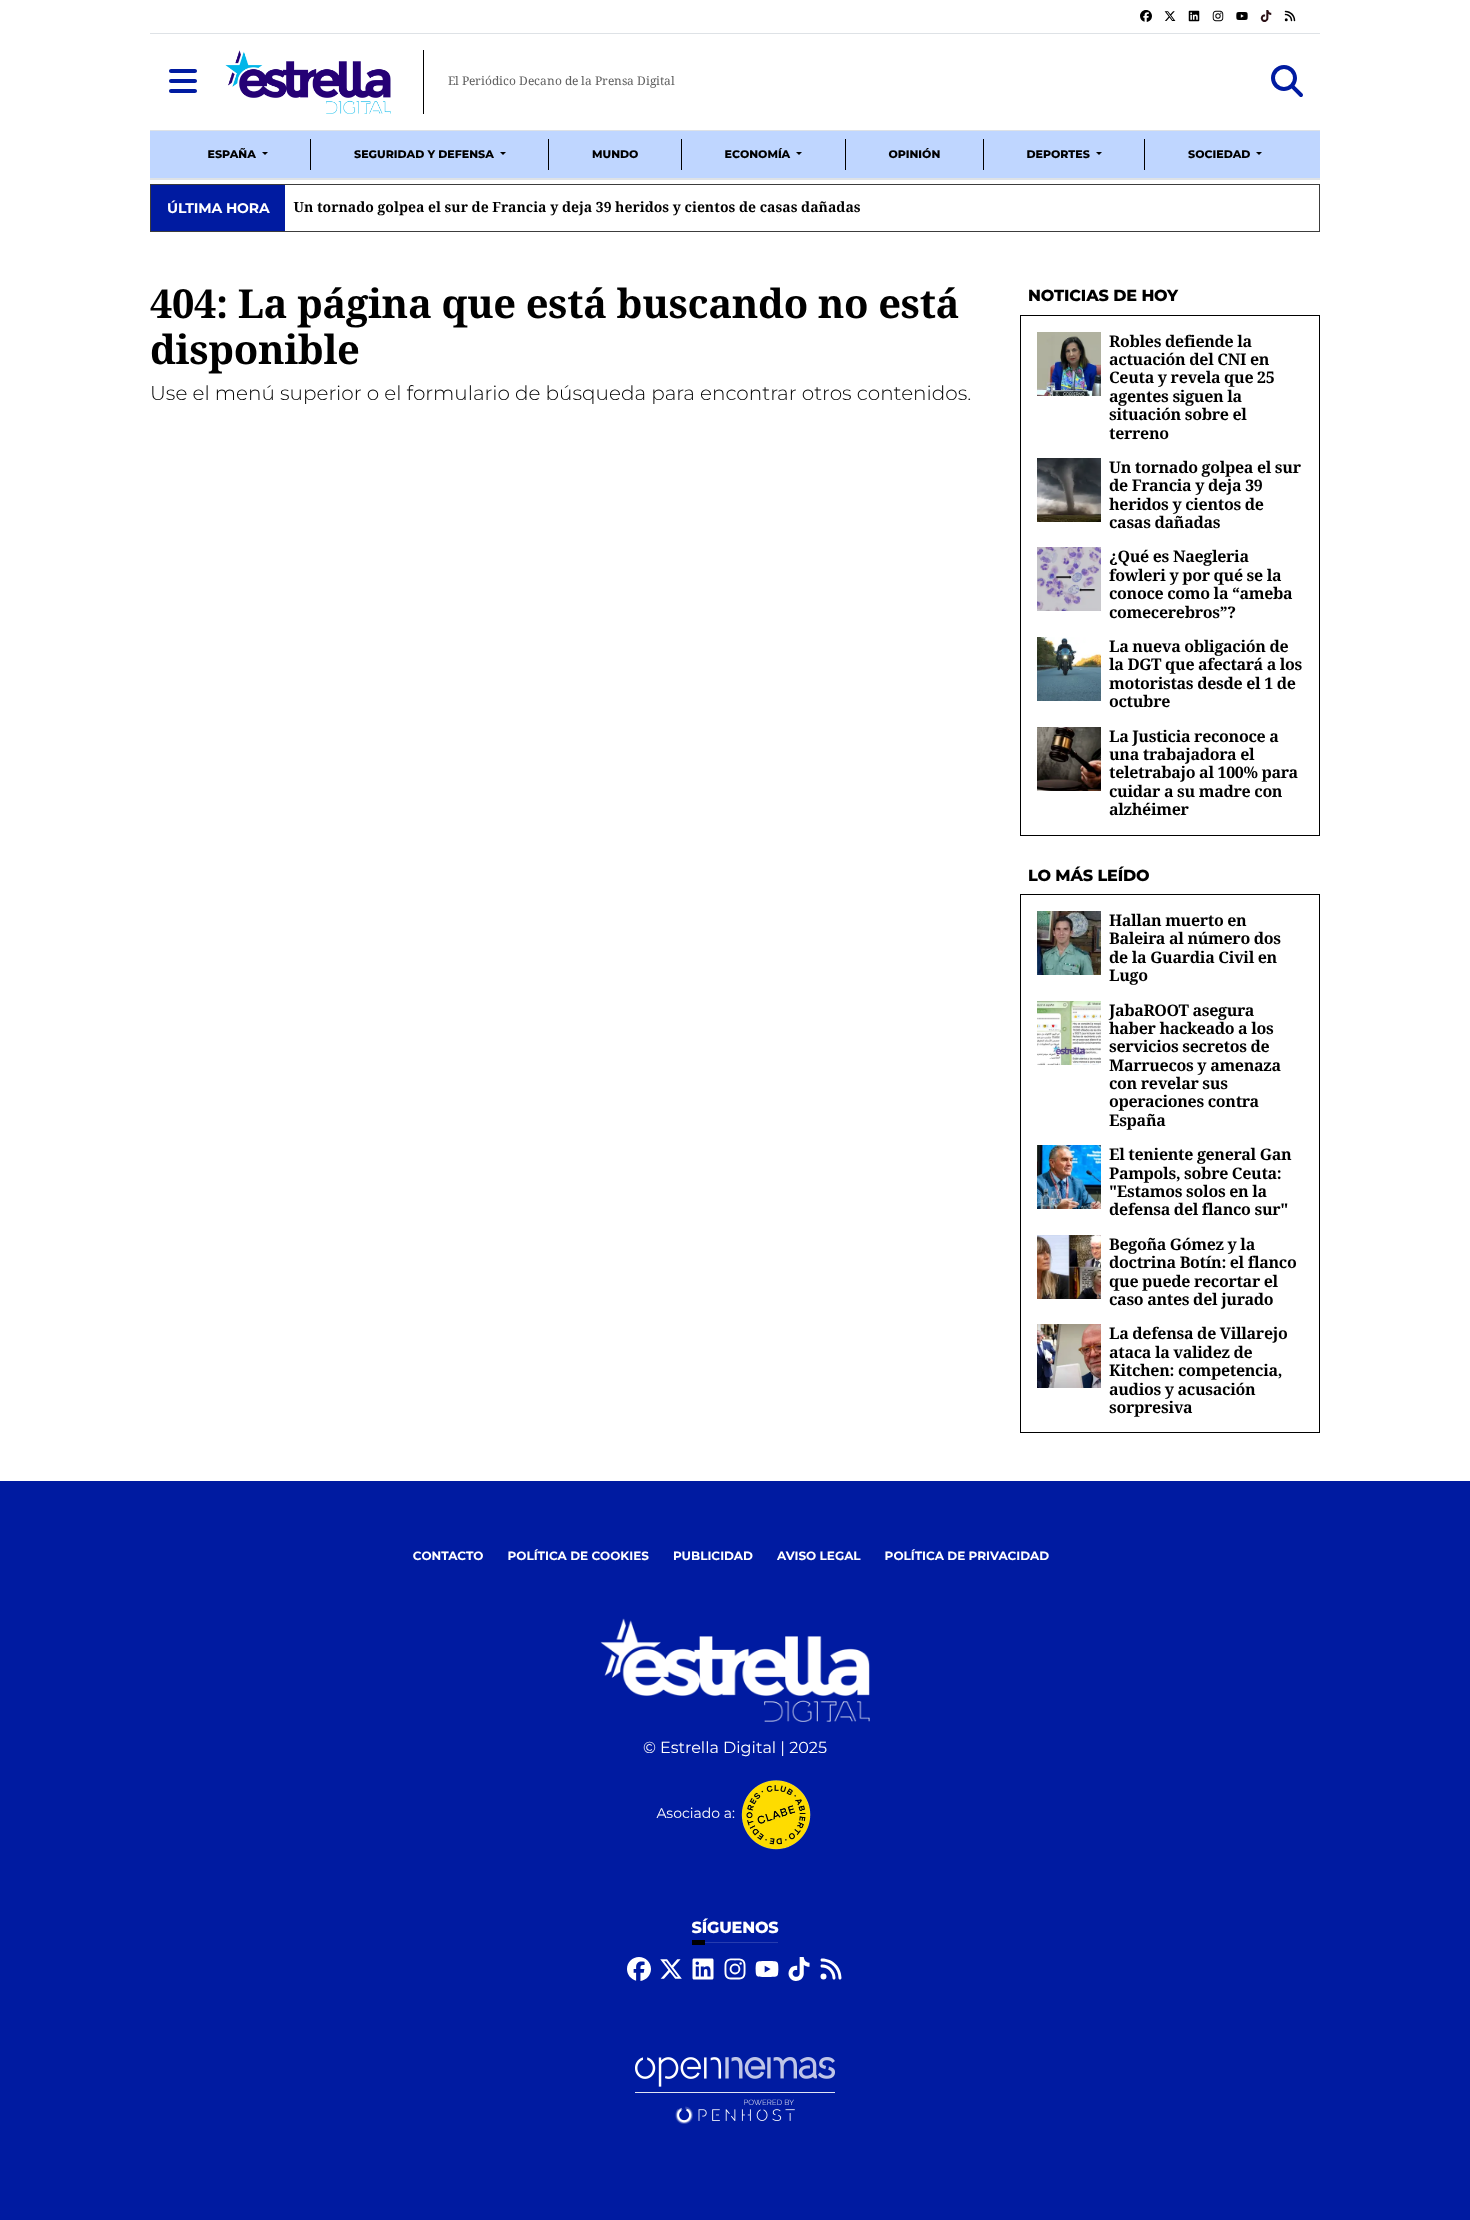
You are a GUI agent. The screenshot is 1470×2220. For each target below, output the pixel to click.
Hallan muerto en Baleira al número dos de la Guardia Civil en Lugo (1195, 947)
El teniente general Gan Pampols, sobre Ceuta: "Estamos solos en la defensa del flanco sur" (1200, 1181)
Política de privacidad (967, 1556)
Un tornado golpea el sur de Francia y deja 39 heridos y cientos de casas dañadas (1205, 494)
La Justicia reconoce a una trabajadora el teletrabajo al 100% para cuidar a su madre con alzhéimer (1203, 773)
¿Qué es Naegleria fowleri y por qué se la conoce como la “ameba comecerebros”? (1200, 583)
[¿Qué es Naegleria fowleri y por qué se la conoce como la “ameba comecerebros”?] (1069, 579)
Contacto (448, 1556)
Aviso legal (819, 1556)
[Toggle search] (1287, 82)
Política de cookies (577, 1556)
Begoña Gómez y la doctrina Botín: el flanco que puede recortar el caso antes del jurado (1202, 1271)
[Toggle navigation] (183, 82)
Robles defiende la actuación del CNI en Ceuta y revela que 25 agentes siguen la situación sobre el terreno (1191, 387)
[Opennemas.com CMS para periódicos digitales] (735, 2089)
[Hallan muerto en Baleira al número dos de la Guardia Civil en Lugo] (1069, 942)
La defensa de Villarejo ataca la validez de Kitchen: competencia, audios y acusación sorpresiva (1198, 1370)
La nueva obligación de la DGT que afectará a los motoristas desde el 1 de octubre (1205, 673)
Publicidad (713, 1556)
